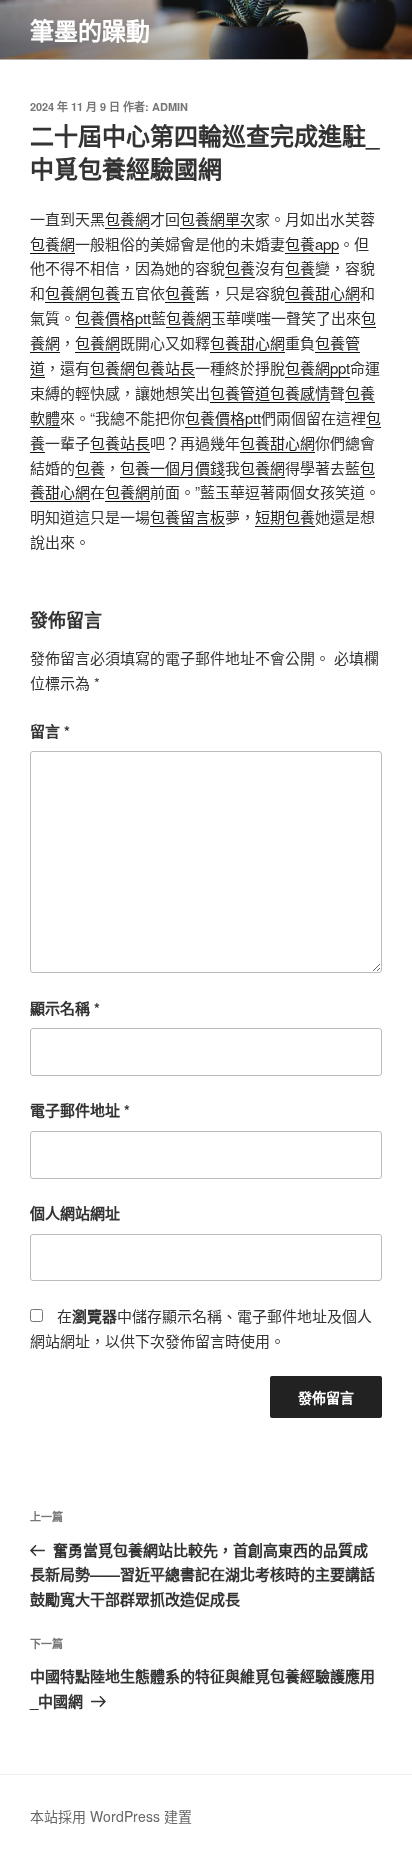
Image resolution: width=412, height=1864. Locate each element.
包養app (312, 243)
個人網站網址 (75, 1213)
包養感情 (300, 392)
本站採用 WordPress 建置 (111, 1816)
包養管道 (240, 392)
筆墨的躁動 (90, 30)
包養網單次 (217, 218)
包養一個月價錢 (172, 467)
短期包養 (285, 516)
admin (170, 106)
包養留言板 (187, 516)
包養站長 (165, 367)
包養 (240, 267)
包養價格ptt (113, 317)
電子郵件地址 (80, 1110)
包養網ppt (317, 367)
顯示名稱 (65, 1008)
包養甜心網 (322, 292)
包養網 (127, 218)
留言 (50, 731)
